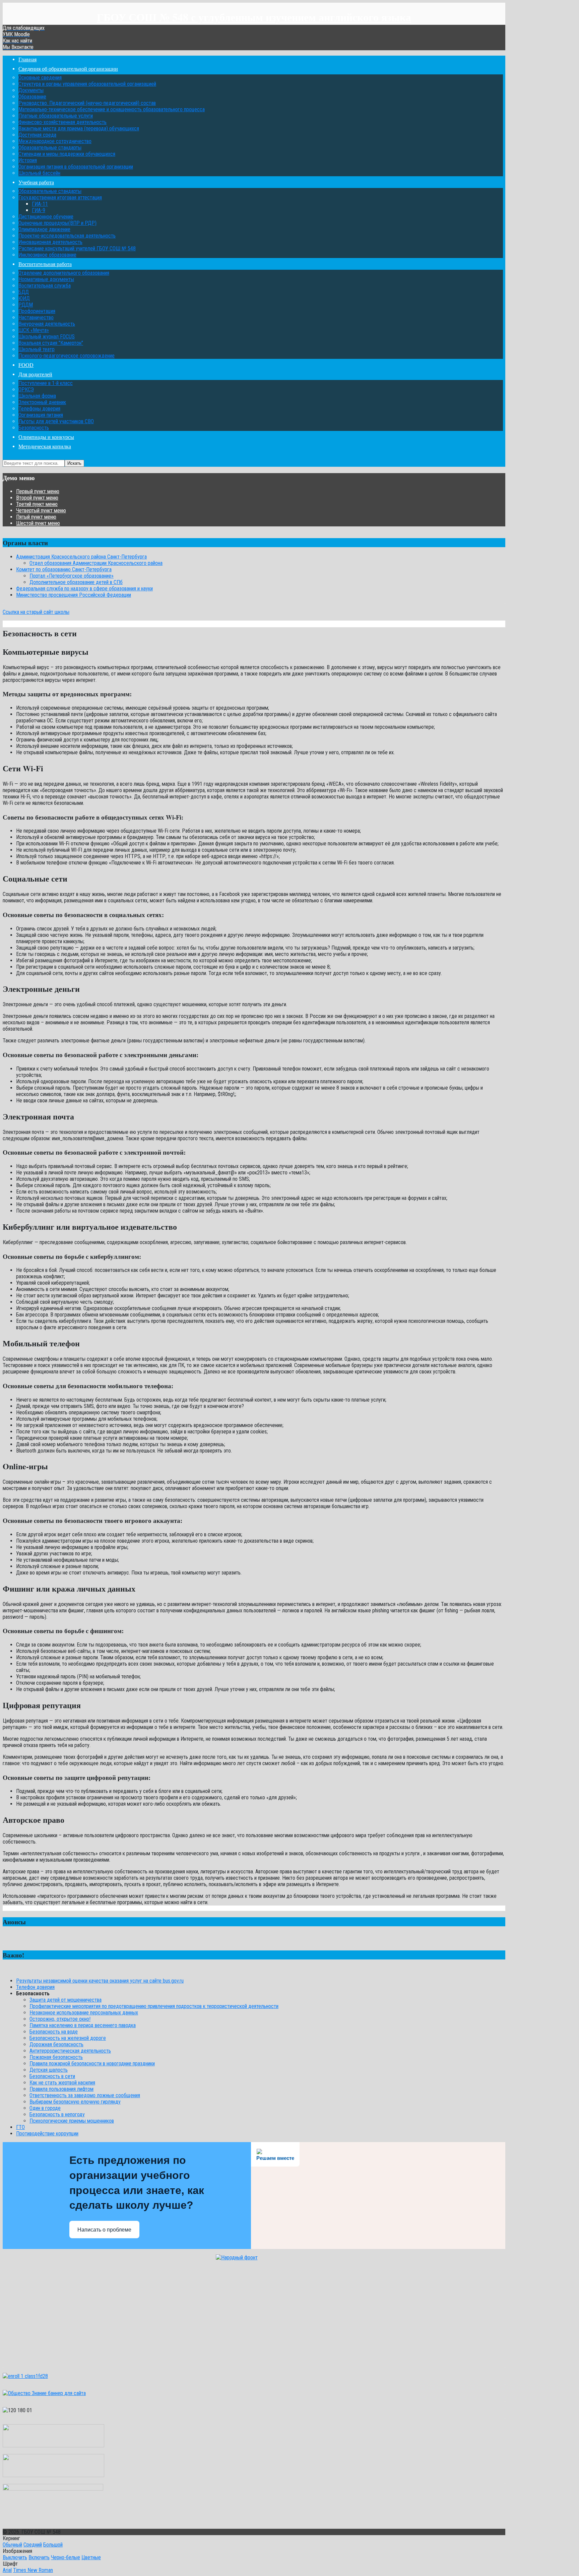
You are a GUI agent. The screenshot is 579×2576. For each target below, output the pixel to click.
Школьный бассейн (39, 173)
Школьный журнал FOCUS (47, 337)
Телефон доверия (35, 1987)
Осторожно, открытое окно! (60, 2019)
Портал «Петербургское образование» (72, 576)
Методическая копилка (45, 446)
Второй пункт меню (37, 498)
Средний (33, 2545)
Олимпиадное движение (44, 229)
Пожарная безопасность (56, 2057)
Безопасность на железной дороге (68, 2038)
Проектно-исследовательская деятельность (67, 236)
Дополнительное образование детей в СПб (76, 582)
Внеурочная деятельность (47, 324)
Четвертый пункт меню (41, 510)
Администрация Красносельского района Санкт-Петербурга (81, 557)
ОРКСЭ (26, 390)
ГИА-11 (40, 204)
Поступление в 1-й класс (46, 383)
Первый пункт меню (38, 491)
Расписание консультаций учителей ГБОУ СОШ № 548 (77, 248)
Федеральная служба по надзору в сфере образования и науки (84, 589)
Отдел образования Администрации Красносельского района (96, 563)
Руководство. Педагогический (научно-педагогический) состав (87, 103)
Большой (53, 2545)
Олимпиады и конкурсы (46, 437)
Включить (39, 2557)
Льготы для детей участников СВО (56, 421)
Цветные (91, 2557)
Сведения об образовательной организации (68, 69)
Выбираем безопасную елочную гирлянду (75, 2102)
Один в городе (45, 2108)
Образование (32, 97)
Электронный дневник (42, 402)
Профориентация (37, 311)
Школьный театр (37, 349)
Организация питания (41, 415)
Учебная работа (36, 182)
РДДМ (26, 305)
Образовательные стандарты (50, 148)
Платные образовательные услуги (56, 116)
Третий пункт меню (37, 504)
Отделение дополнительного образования (64, 273)
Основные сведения (40, 78)
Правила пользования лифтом (61, 2089)
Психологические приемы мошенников (72, 2121)
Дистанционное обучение (46, 217)
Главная (27, 59)
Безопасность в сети (52, 2076)
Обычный (12, 2545)
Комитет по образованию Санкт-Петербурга (64, 569)
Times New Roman (33, 2570)
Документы (31, 90)
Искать (74, 463)
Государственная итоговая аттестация (60, 198)
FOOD (26, 365)
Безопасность (34, 428)
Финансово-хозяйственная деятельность (62, 122)
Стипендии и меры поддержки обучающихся (67, 154)
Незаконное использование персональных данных (84, 2013)
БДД (24, 292)
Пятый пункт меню (36, 517)
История (28, 160)
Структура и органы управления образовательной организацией (87, 84)
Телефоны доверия (39, 409)
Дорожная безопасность (56, 2044)
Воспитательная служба (45, 286)
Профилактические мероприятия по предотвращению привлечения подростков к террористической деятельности (154, 2006)
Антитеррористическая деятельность (70, 2051)
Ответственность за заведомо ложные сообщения (85, 2095)
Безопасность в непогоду (57, 2114)
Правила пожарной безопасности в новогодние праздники (92, 2064)
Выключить (15, 2557)
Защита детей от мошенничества (66, 2000)
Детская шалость (49, 2070)
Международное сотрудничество (55, 141)
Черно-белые (66, 2557)
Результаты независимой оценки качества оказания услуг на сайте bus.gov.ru (100, 1981)
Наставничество (36, 317)
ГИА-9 (39, 210)
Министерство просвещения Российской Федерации (74, 595)
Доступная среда (37, 135)
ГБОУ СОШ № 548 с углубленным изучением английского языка (254, 17)
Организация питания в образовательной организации (76, 167)
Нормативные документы (46, 279)
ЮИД (24, 298)
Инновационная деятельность (50, 242)
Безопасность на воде (54, 2032)
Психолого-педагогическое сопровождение (67, 356)
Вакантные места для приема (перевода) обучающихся (79, 128)
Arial (7, 2570)
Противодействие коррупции (47, 2134)
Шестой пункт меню (38, 523)
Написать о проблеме (104, 2230)
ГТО (20, 2127)
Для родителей (35, 374)
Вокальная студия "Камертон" (51, 343)
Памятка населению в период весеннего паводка (83, 2025)
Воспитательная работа (45, 264)
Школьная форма (37, 396)
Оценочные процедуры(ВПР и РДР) (57, 223)
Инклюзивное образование (47, 255)
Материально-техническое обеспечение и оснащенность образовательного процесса (112, 109)
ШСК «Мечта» (34, 330)
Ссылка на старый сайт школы (36, 612)
